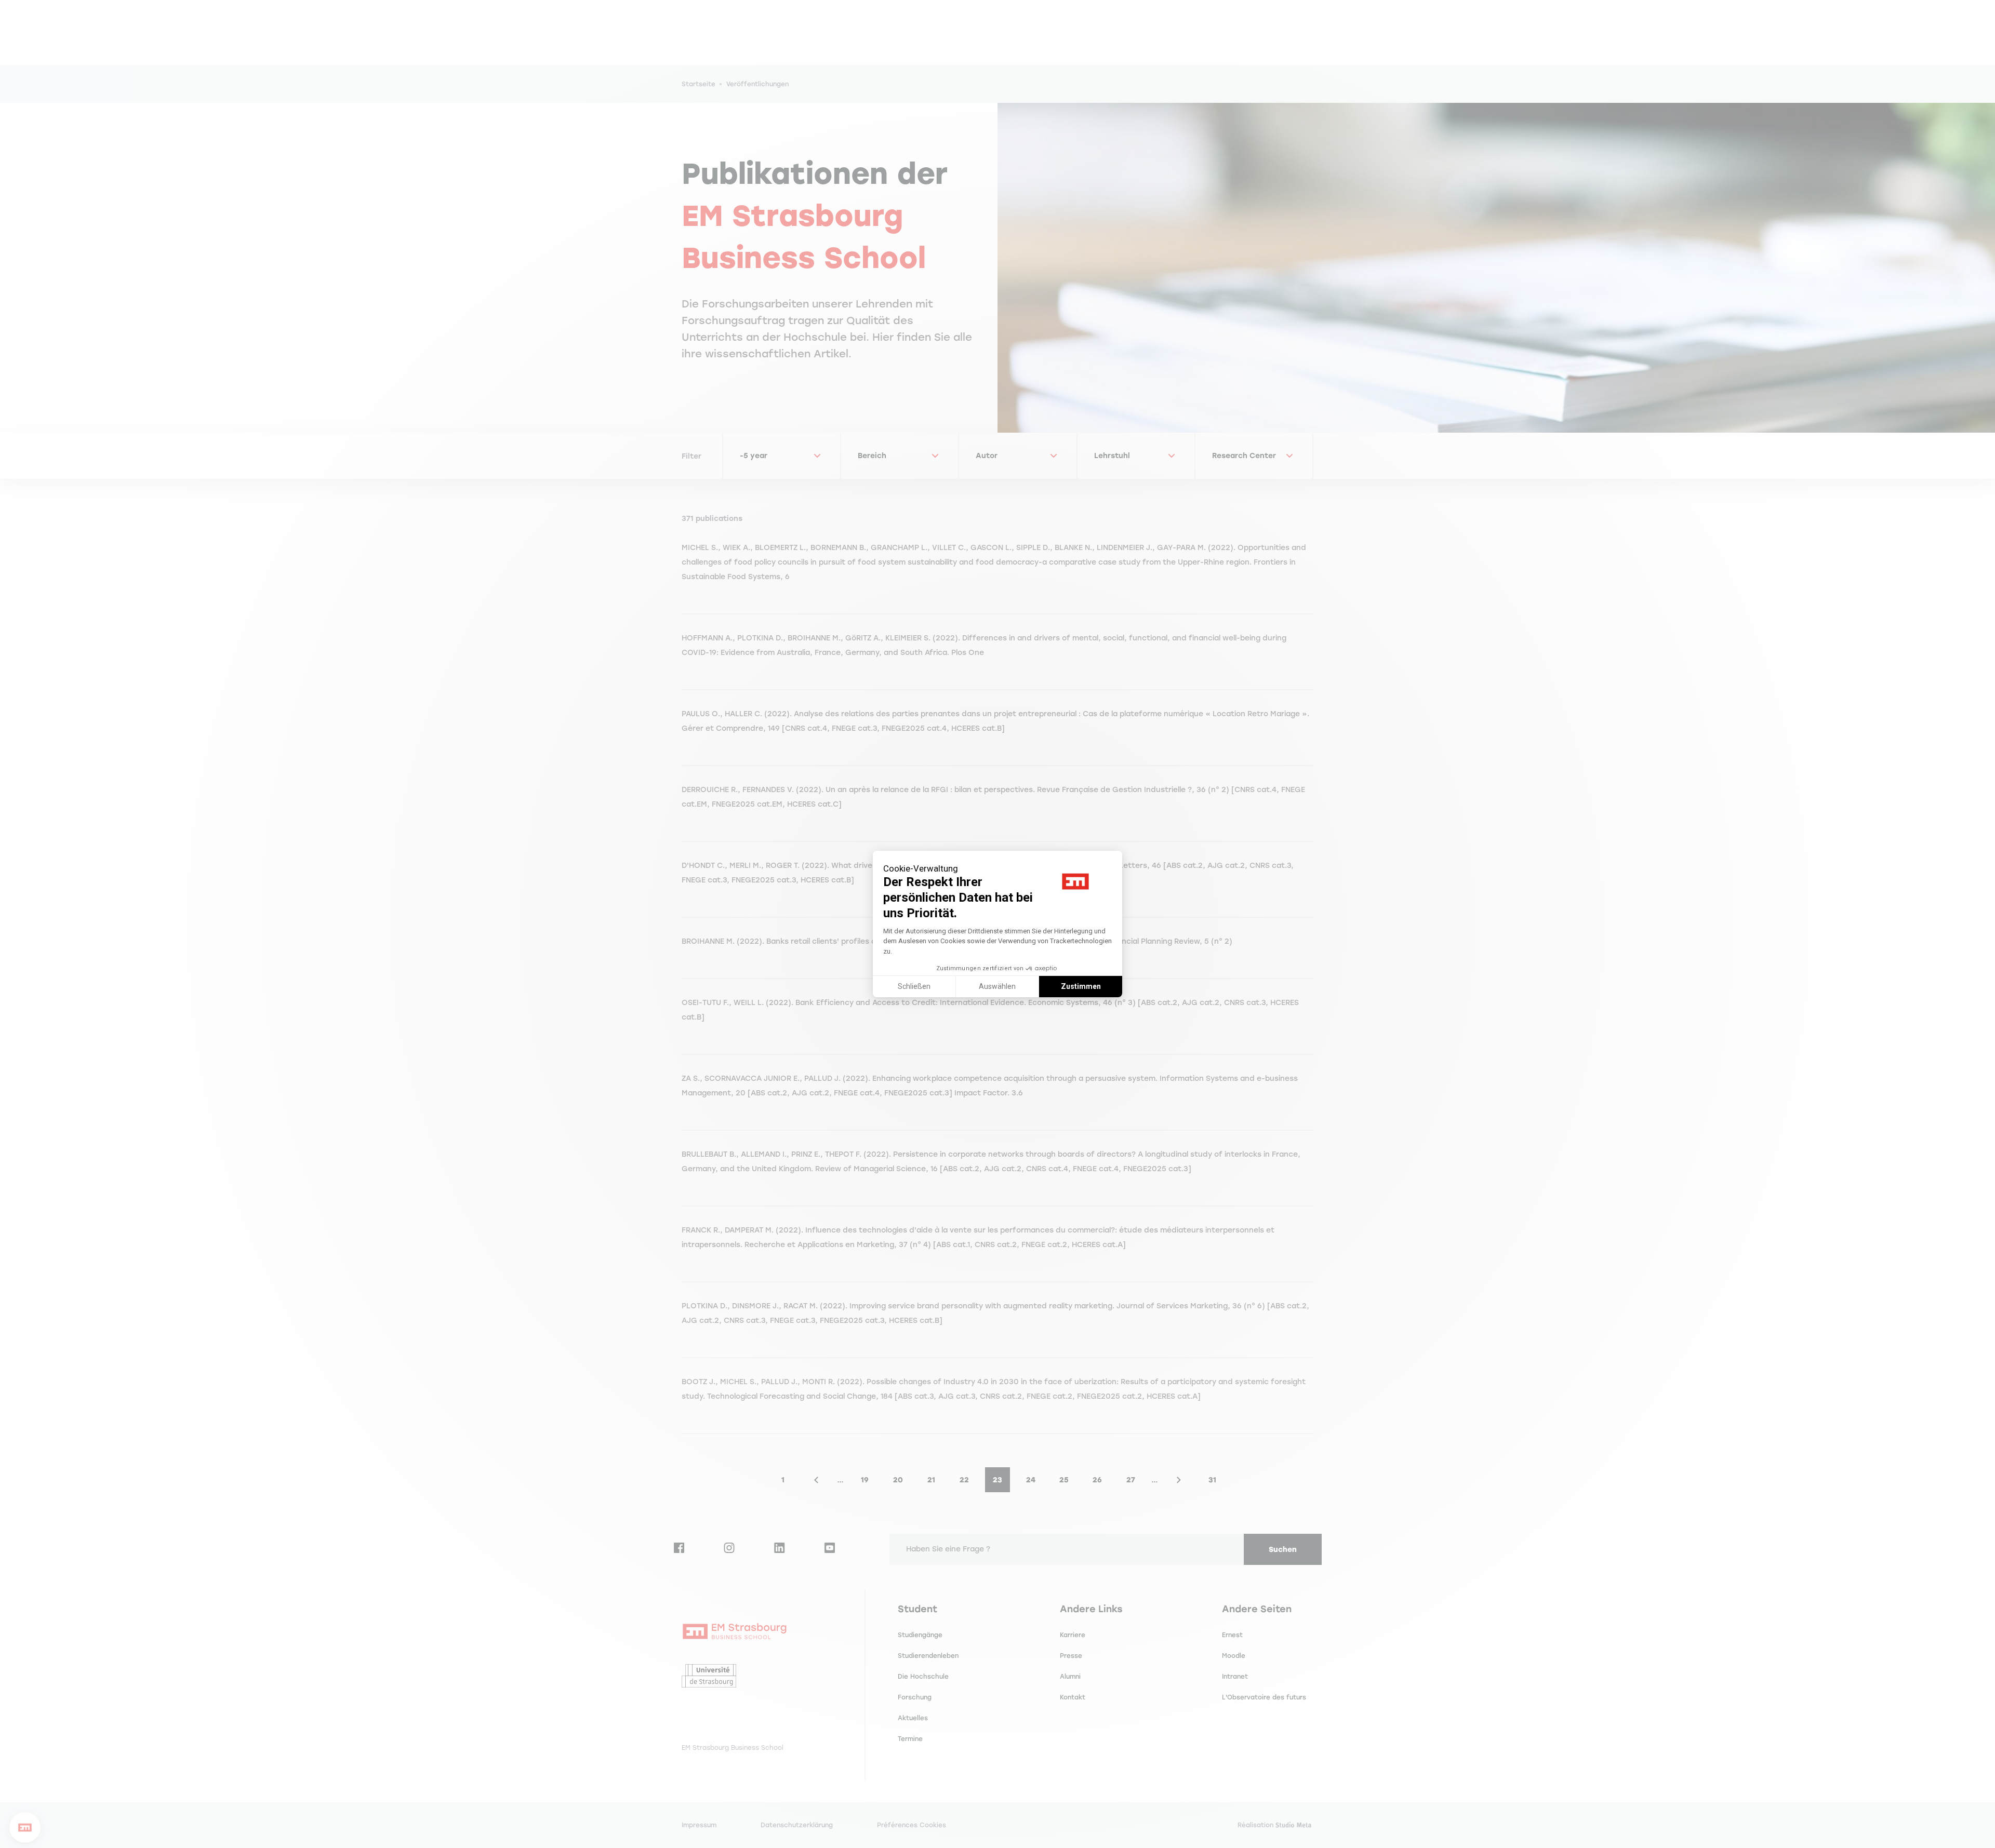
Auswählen (997, 986)
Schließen (914, 986)
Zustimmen (1081, 986)
